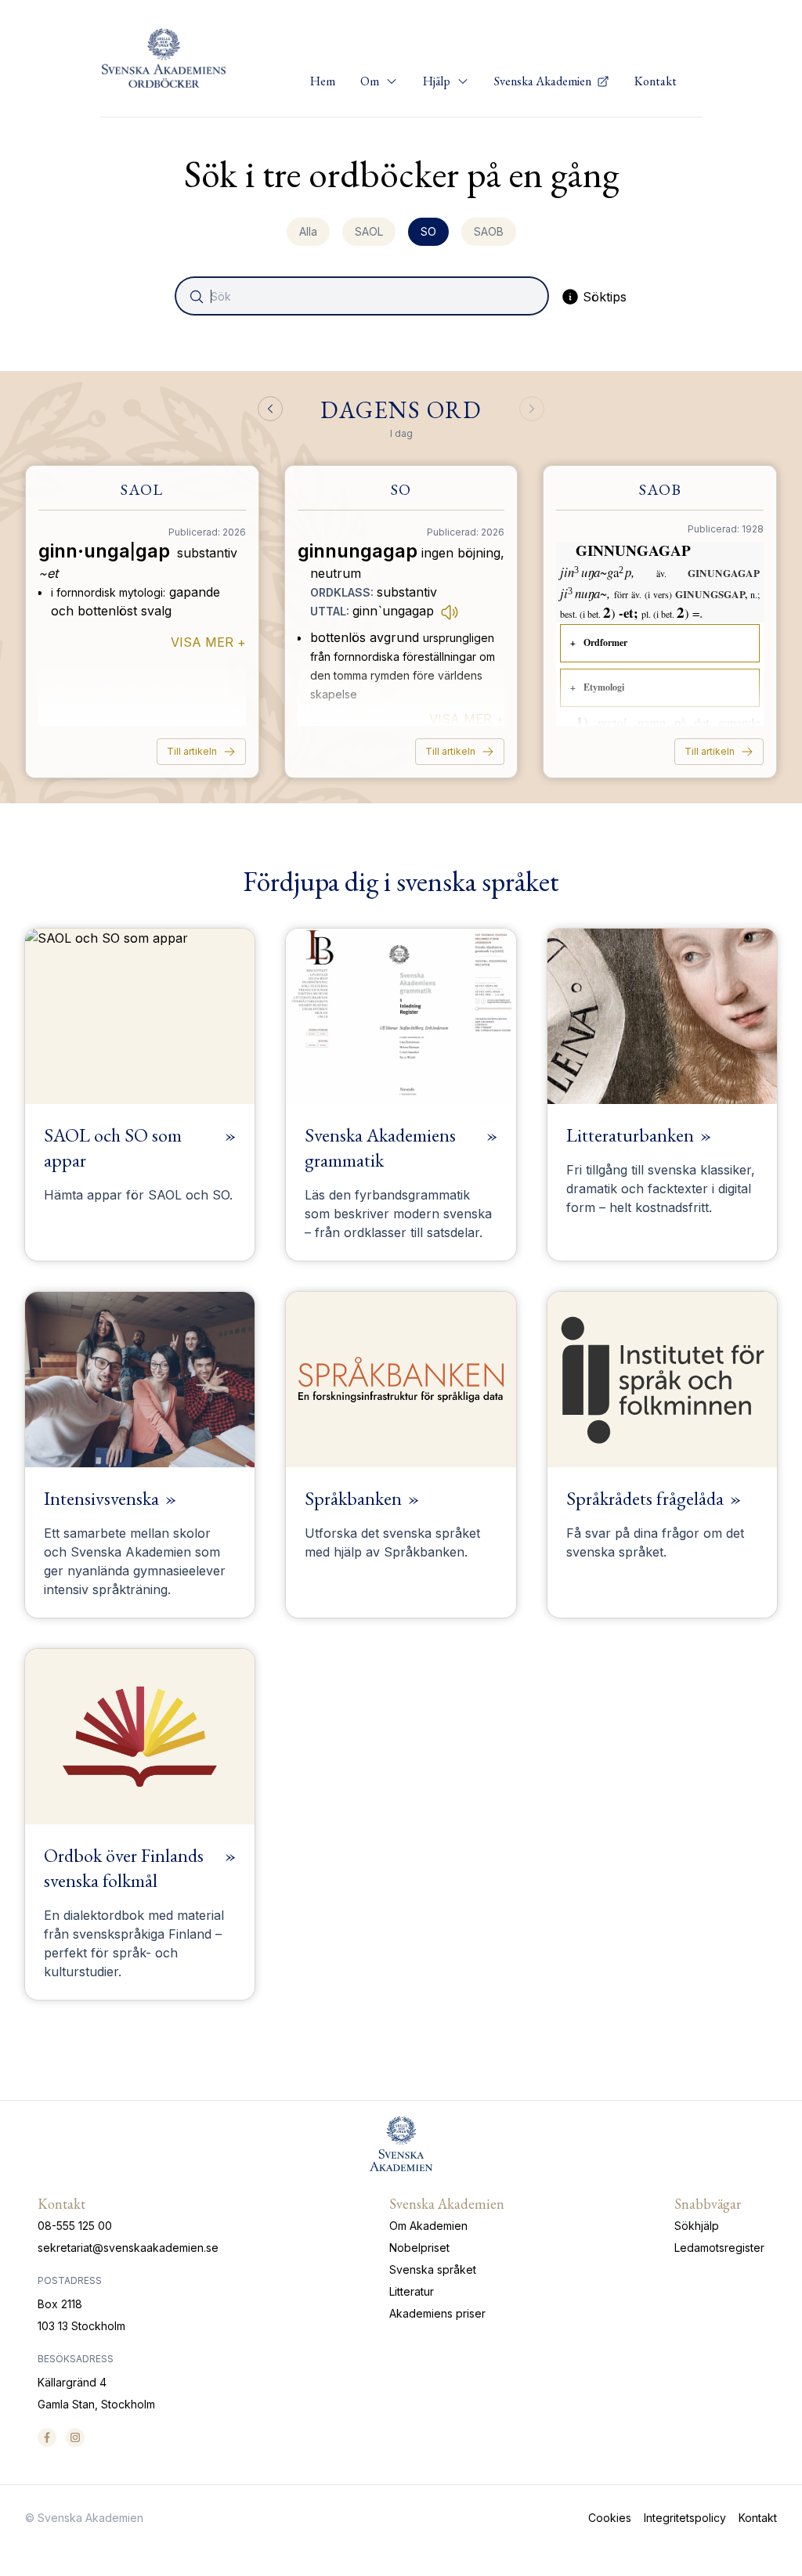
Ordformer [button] (605, 642)
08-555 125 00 (75, 2226)
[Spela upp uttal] (450, 612)
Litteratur (412, 2291)
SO (428, 231)
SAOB (489, 231)
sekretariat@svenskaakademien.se (128, 2248)
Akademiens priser (437, 2313)
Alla (308, 231)
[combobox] (363, 296)
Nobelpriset (419, 2248)
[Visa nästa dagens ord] (532, 409)
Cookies (610, 2518)
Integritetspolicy (685, 2518)
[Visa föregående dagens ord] (270, 409)
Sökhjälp (697, 2226)
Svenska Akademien (544, 81)
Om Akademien (428, 2226)
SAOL (369, 231)
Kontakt (656, 81)
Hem (323, 81)
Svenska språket (433, 2269)
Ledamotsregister (719, 2248)
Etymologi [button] (604, 687)
